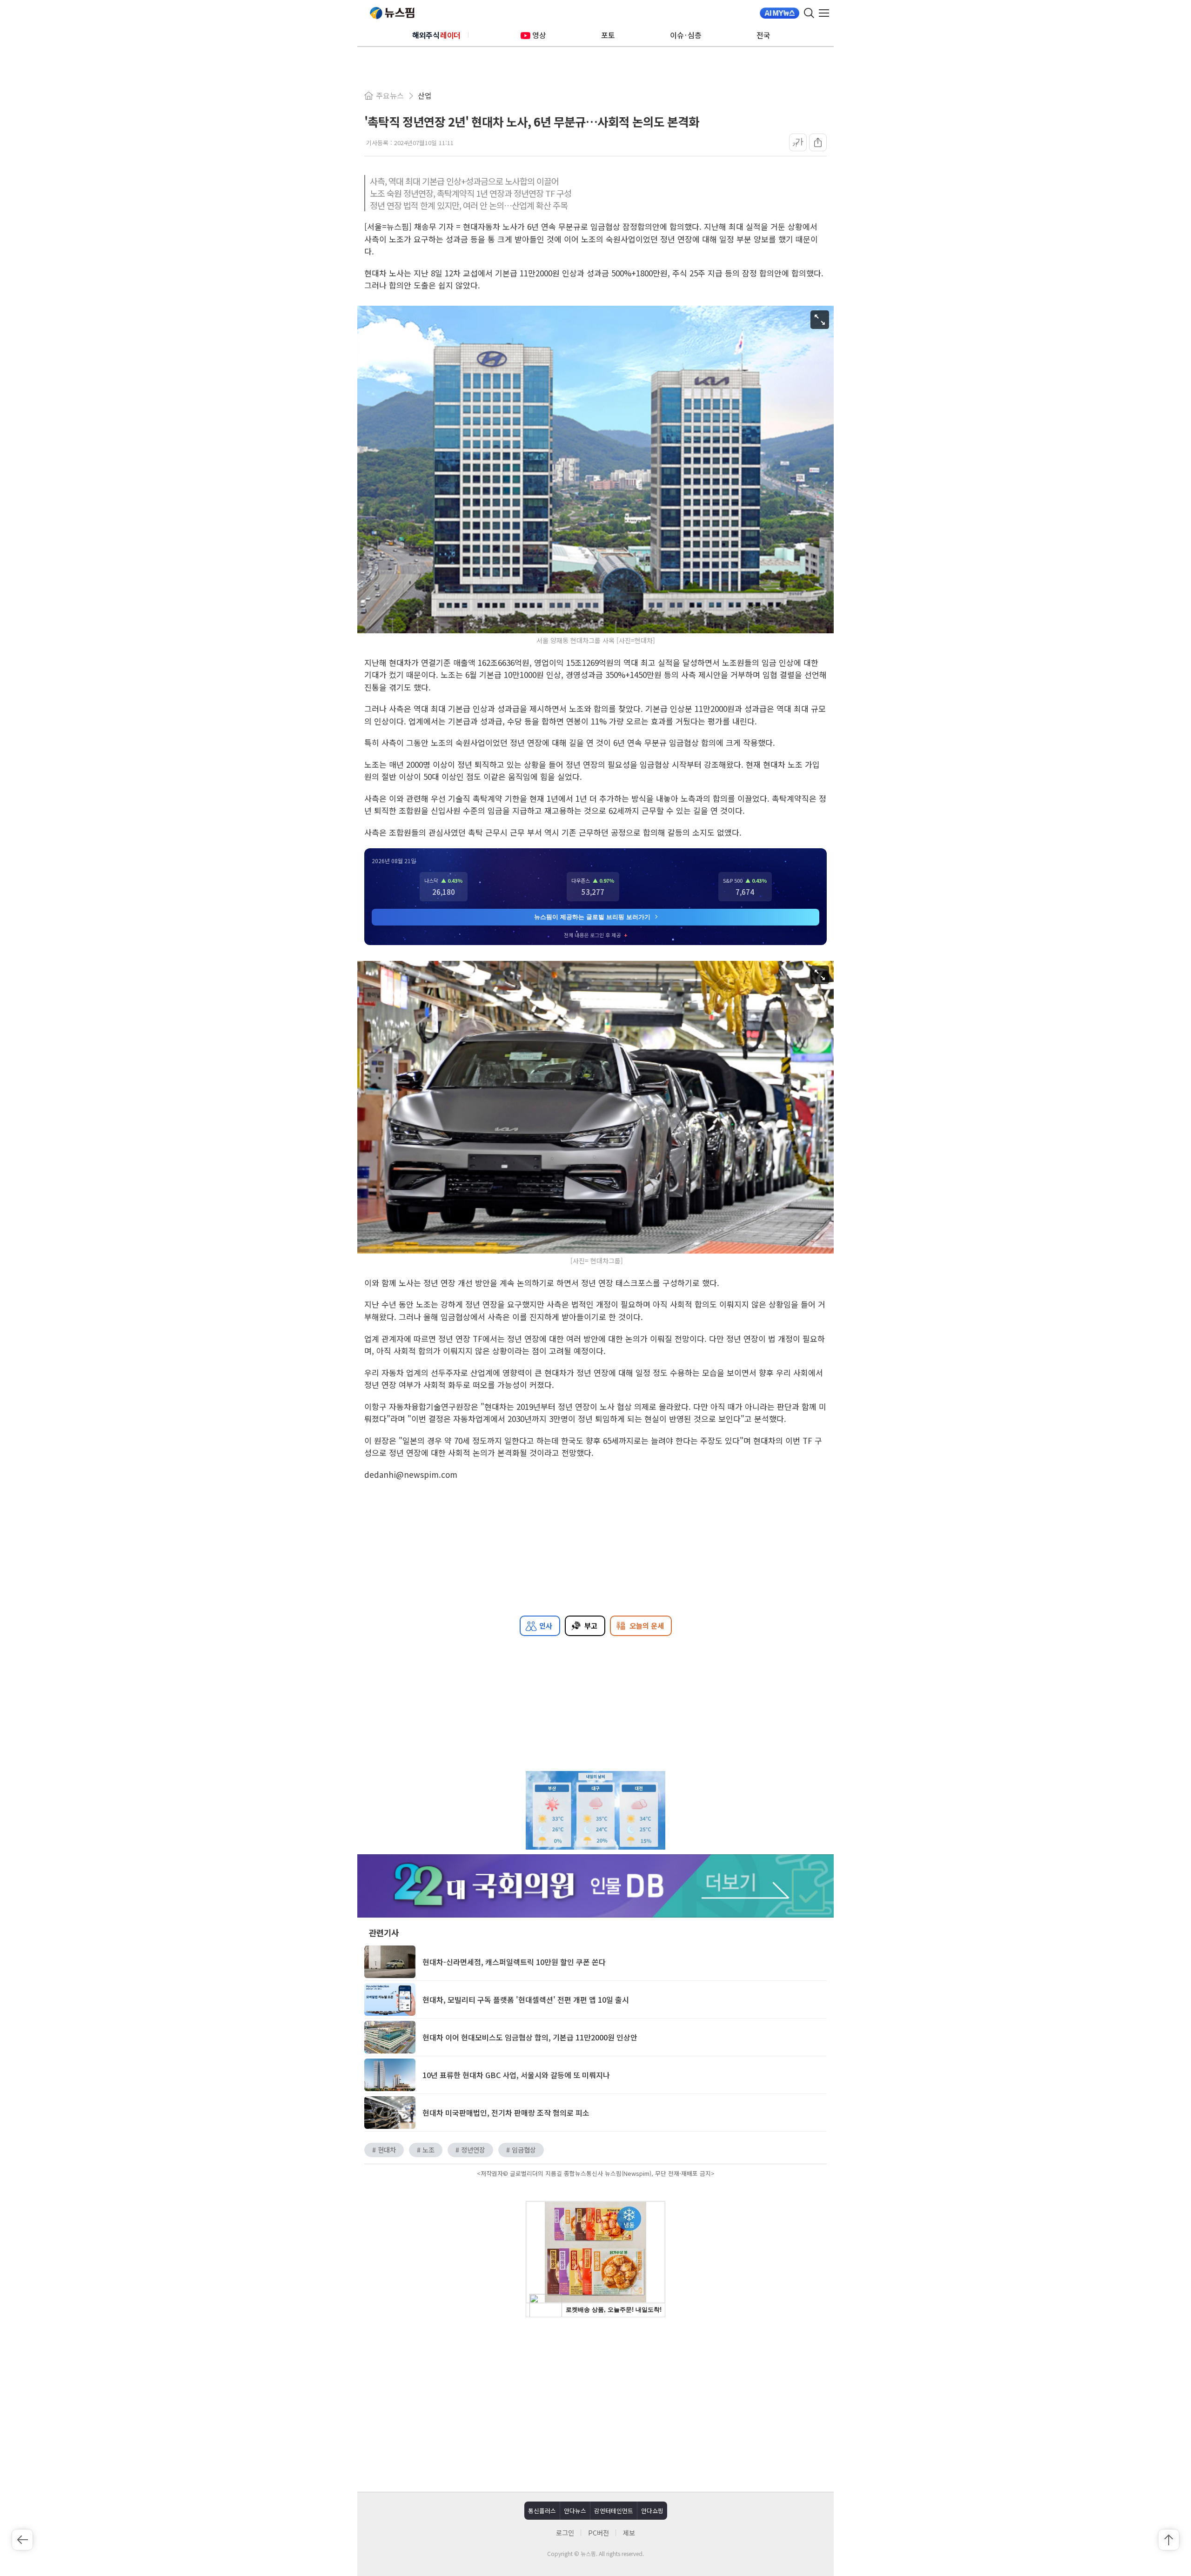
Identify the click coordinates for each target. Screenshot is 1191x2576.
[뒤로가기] (22, 2540)
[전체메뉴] (826, 13)
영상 (539, 35)
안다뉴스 (575, 2511)
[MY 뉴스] (780, 13)
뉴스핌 (392, 13)
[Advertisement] (595, 2403)
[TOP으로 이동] (1169, 2540)
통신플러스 (542, 2511)
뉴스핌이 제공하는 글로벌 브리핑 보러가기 (592, 917)
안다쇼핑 (652, 2511)
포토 (608, 35)
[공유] (818, 142)
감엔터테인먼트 (614, 2511)
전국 (763, 35)
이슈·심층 (686, 35)
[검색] (809, 13)
